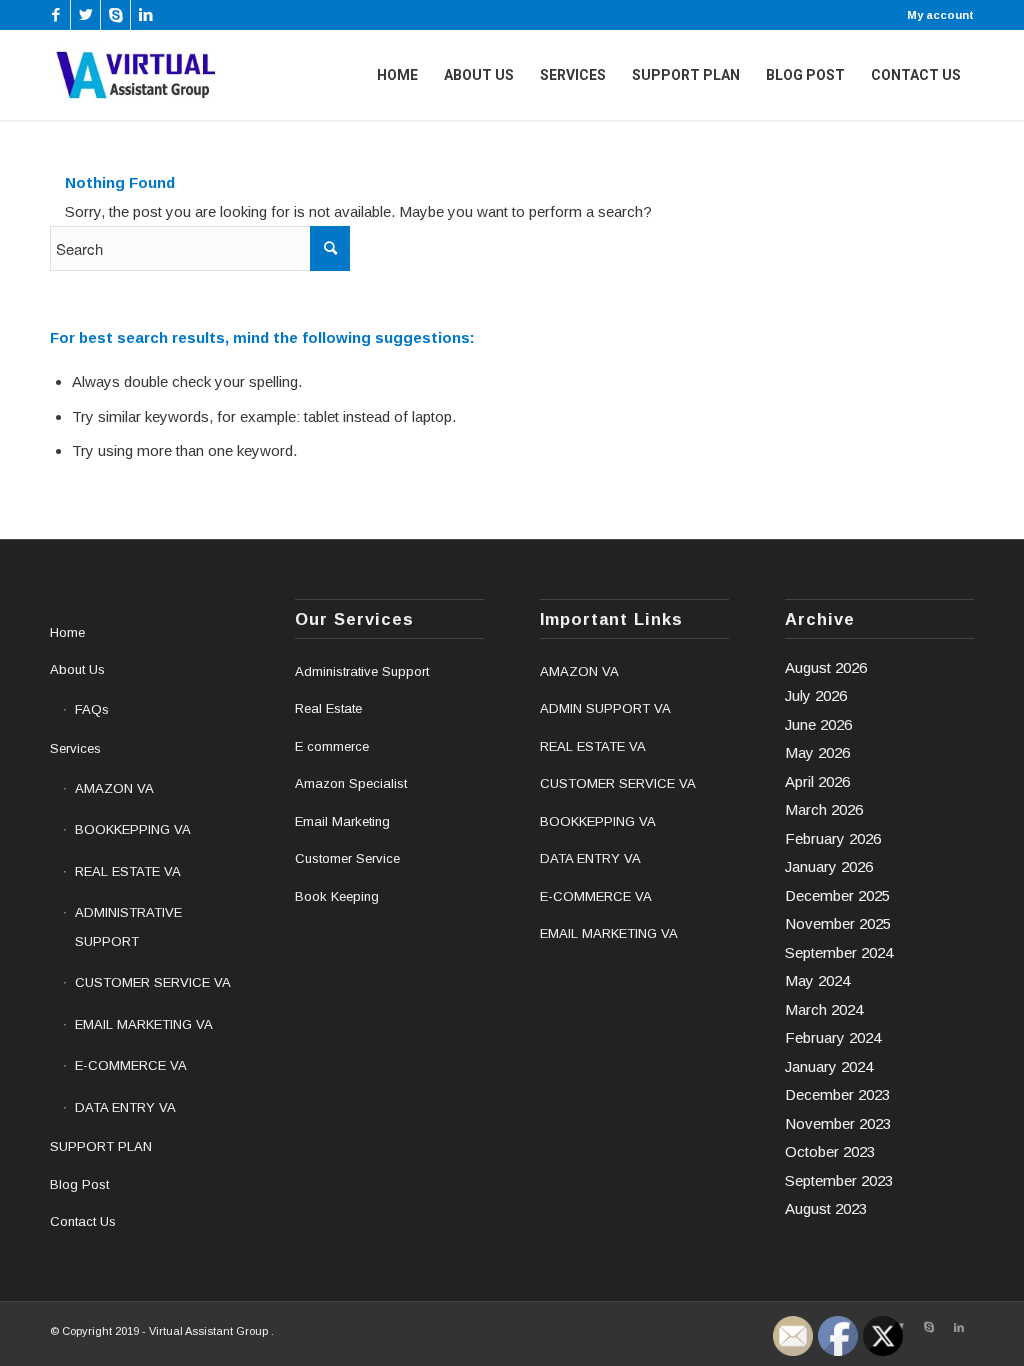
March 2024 (824, 1009)
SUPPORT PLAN (101, 1146)
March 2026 (824, 809)
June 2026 (818, 724)
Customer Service (347, 858)
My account (940, 15)
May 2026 (817, 752)
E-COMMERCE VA (131, 1065)
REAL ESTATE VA (128, 871)
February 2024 (833, 1037)
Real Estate (328, 708)
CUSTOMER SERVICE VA (153, 982)
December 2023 (837, 1094)
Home (67, 632)
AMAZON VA (114, 788)
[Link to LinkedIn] (146, 15)
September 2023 (839, 1180)
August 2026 (826, 667)
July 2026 (816, 695)
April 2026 (817, 781)
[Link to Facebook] (55, 15)
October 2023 (830, 1151)
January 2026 (829, 866)
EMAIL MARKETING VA (144, 1024)
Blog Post (79, 1184)
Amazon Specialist (351, 783)
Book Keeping (337, 896)
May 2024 (817, 980)
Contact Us (83, 1221)
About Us (77, 669)
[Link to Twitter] (85, 15)
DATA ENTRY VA (125, 1107)
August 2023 (826, 1208)
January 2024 (829, 1066)
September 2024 (839, 952)
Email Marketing (342, 821)
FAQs (92, 709)
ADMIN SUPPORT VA (605, 708)
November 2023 (838, 1123)
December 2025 (837, 895)
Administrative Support (362, 671)
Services (75, 748)
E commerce (332, 746)
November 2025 (838, 923)
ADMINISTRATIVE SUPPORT (128, 927)
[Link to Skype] (115, 15)
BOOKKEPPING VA (133, 829)
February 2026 (833, 838)
